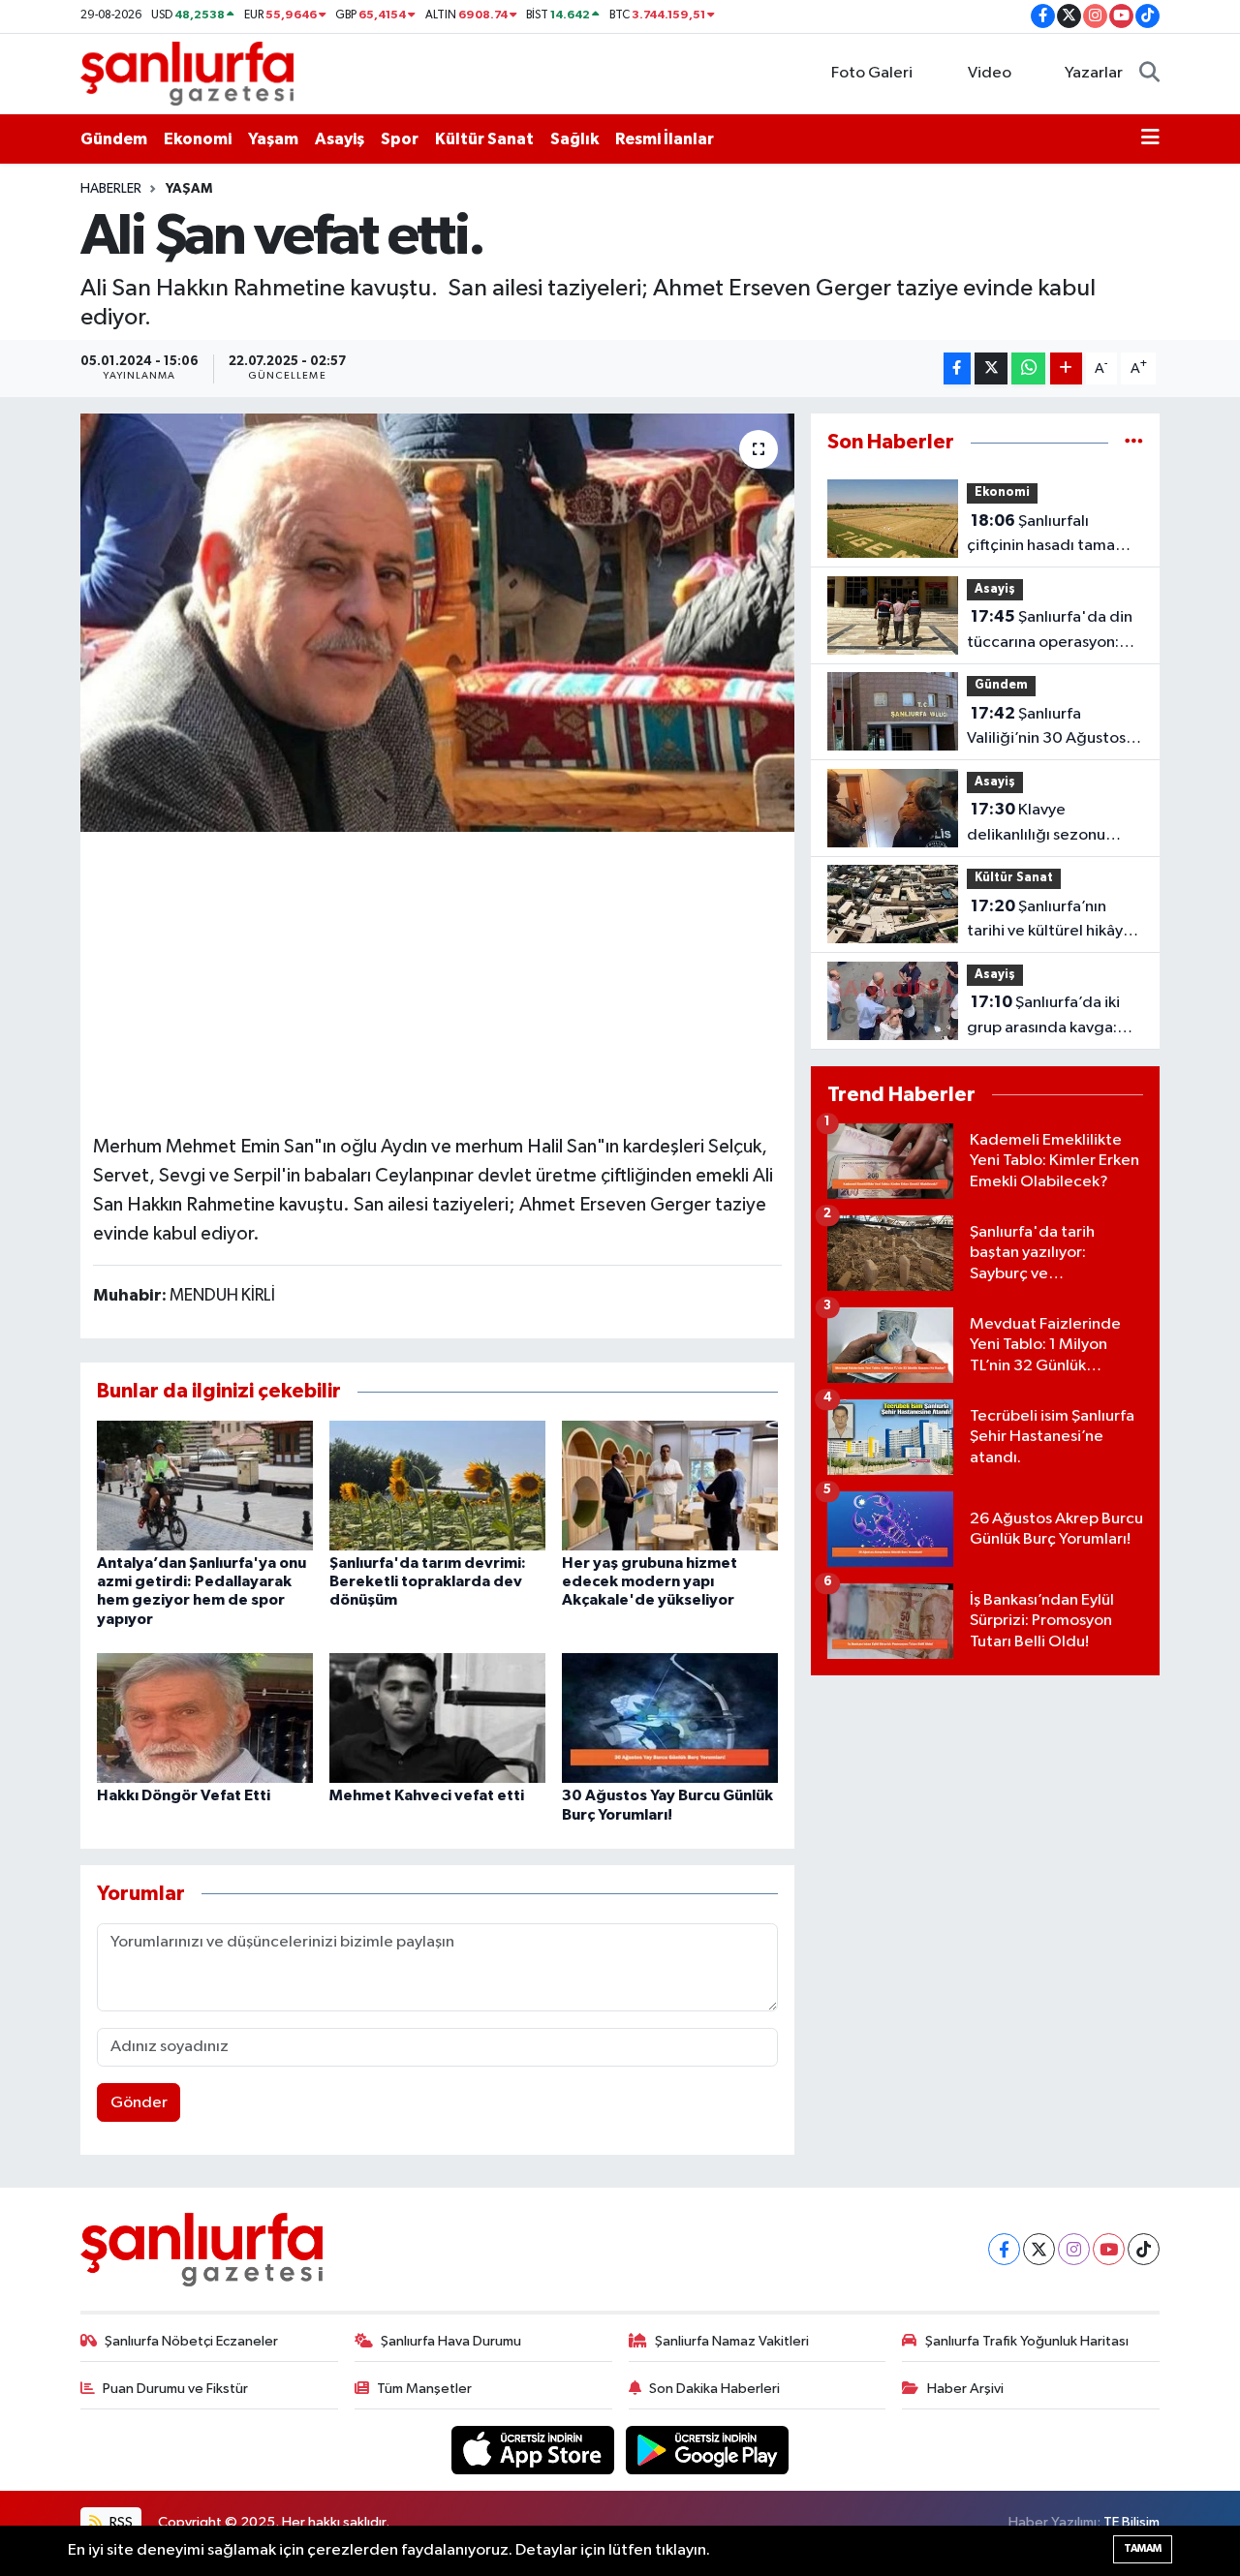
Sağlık (574, 139)
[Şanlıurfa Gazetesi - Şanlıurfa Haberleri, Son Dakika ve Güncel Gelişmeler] (187, 73)
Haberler (111, 189)
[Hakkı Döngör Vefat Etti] (205, 1717)
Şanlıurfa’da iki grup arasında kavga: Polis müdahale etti (1043, 1017)
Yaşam (273, 139)
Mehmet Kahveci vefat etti (427, 1795)
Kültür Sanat (484, 139)
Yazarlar (1094, 73)
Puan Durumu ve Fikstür (175, 2389)
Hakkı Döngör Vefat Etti (184, 1795)
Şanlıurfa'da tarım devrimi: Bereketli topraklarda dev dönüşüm (428, 1581)
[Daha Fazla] (1066, 368)
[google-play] (708, 2450)
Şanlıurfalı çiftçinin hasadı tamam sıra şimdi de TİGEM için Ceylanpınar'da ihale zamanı (1052, 536)
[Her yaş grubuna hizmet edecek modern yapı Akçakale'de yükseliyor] (670, 1485)
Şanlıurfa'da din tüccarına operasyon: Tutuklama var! (1050, 631)
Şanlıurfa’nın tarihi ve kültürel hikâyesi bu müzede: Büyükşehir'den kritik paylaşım (1055, 921)
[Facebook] (1004, 2249)
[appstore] (535, 2450)
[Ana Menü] (1150, 139)
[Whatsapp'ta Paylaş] (1028, 368)
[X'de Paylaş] (991, 368)
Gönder (139, 2103)
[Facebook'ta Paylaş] (957, 368)
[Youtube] (1109, 2249)
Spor (400, 139)
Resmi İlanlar (665, 139)
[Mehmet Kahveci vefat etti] (437, 1717)
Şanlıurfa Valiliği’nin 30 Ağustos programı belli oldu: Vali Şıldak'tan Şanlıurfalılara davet (1054, 728)
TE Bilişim (1131, 2522)
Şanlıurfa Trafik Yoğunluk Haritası (1027, 2341)
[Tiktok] (1144, 2249)
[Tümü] (1134, 442)
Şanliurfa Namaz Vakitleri (732, 2341)
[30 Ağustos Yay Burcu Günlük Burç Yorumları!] (670, 1717)
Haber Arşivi (965, 2389)
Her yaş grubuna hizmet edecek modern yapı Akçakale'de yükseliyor (650, 1581)
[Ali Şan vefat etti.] (437, 623)
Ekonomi (198, 139)
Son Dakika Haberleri (714, 2389)
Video (990, 73)
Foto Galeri (872, 73)
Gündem (114, 139)
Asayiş (340, 139)
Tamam (1143, 2548)
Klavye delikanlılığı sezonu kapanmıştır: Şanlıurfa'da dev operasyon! (1036, 824)
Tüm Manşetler (424, 2389)
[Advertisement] (446, 980)
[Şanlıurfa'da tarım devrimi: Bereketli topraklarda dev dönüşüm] (437, 1485)
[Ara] (1149, 74)
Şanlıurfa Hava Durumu (451, 2341)
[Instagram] (1074, 2249)
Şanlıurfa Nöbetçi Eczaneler (191, 2341)
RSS (120, 2522)
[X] (1039, 2249)
